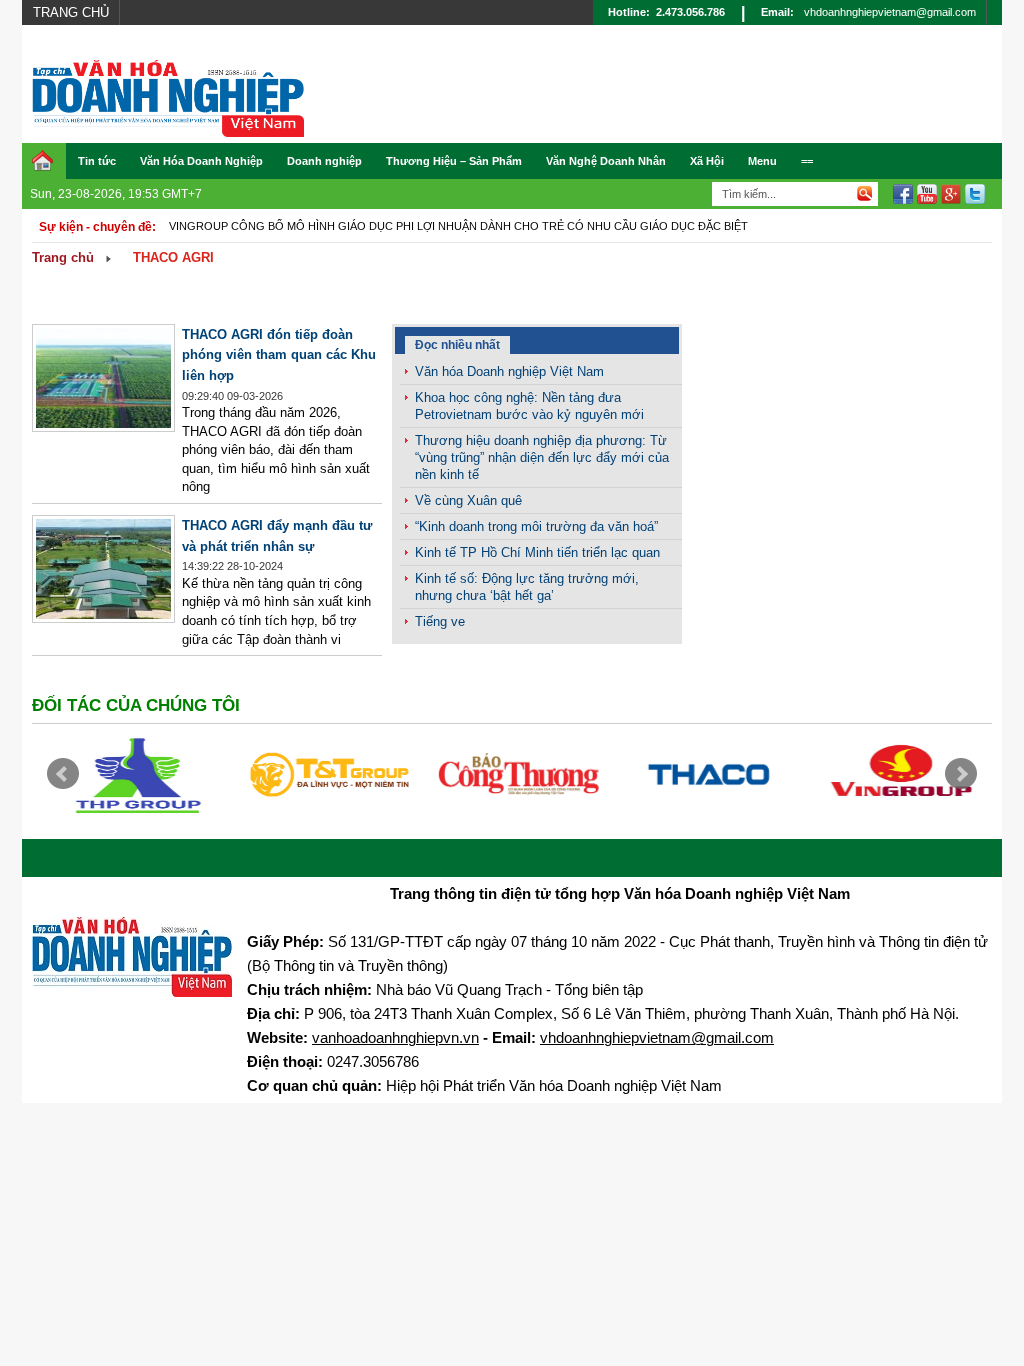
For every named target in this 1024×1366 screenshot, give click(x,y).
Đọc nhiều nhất (457, 345)
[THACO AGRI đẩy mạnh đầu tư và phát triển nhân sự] (103, 618)
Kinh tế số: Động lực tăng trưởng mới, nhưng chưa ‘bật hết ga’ (527, 587)
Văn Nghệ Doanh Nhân (606, 161)
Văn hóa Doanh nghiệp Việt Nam (509, 371)
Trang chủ (71, 12)
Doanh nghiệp (324, 161)
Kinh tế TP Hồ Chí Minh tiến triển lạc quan (537, 552)
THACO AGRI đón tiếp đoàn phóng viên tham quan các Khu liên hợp (279, 355)
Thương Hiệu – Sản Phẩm (454, 161)
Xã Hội (707, 161)
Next (961, 774)
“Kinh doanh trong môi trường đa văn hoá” (536, 526)
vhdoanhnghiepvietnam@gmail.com (890, 12)
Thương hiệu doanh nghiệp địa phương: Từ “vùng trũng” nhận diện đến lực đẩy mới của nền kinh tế (542, 457)
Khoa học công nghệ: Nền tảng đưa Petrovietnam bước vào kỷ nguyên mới (529, 406)
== (807, 161)
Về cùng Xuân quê (468, 500)
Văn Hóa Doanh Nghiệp (201, 161)
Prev (63, 774)
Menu (762, 161)
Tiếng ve (440, 621)
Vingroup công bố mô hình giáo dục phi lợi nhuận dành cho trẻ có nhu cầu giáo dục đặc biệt (458, 226)
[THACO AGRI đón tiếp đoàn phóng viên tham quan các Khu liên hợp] (103, 427)
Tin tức (97, 161)
